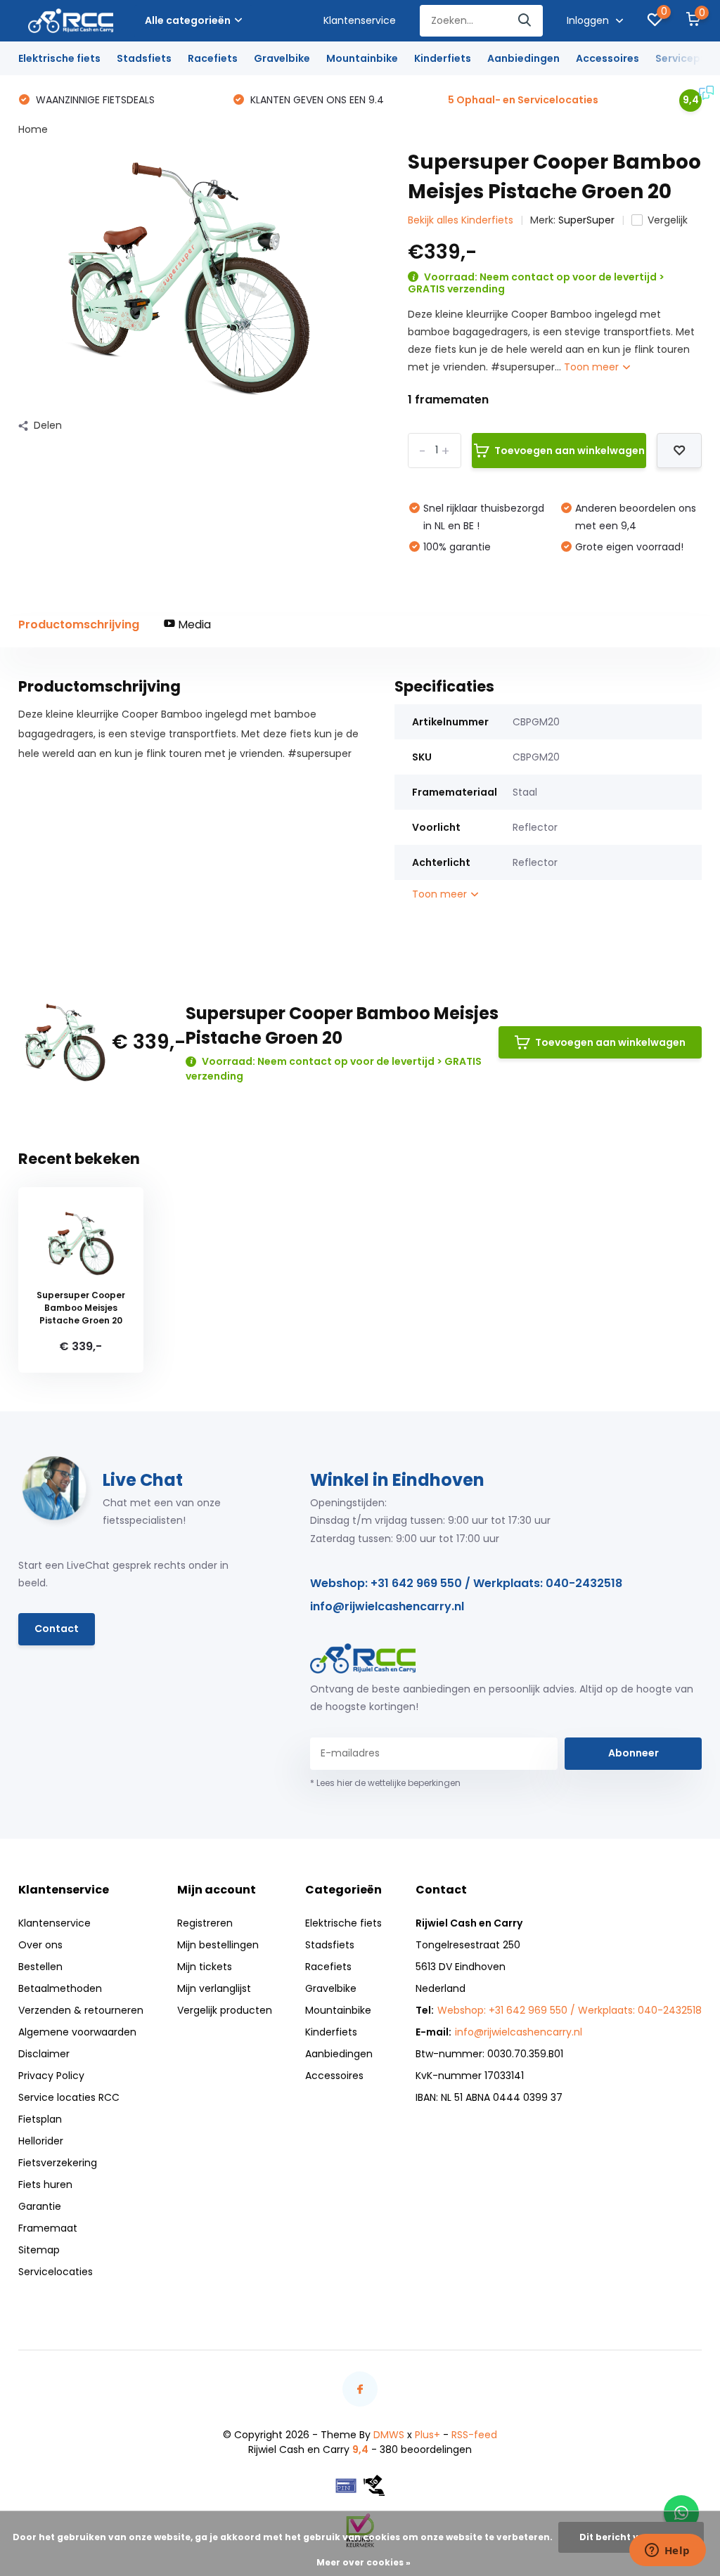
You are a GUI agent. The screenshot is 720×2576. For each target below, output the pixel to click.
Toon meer (593, 367)
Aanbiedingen (523, 58)
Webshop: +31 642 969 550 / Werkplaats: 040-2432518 (466, 1583)
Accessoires (607, 58)
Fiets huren (45, 2185)
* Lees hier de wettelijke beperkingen (385, 1783)
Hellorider (41, 2141)
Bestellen (40, 1967)
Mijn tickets (205, 1967)
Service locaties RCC (69, 2097)
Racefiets (213, 58)
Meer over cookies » (364, 2562)
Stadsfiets (144, 58)
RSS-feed (474, 2435)
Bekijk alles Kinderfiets (461, 220)
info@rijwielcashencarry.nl (387, 1606)
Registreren (205, 1923)
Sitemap (39, 2250)
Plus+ (427, 2435)
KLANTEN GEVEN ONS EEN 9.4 (316, 100)
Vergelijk (668, 220)
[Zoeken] (525, 21)
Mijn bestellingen (218, 1945)
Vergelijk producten (225, 2010)
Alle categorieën (188, 20)
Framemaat (48, 2228)
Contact (57, 1629)
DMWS (389, 2435)
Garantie (40, 2206)
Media (193, 624)
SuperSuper (586, 220)
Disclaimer (44, 2054)
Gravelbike (282, 58)
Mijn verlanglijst (214, 1988)
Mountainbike (362, 58)
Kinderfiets (443, 58)
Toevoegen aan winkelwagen (570, 451)
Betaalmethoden (60, 1988)
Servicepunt (687, 58)
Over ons (40, 1945)
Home (33, 129)
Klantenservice (360, 20)
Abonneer (634, 1753)
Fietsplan (40, 2119)
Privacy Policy (51, 2076)
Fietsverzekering (58, 2163)
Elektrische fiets (59, 58)
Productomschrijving (79, 624)
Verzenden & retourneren (81, 2010)
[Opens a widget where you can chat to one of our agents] (667, 2551)
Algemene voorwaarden (77, 2032)
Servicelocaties (56, 2272)
